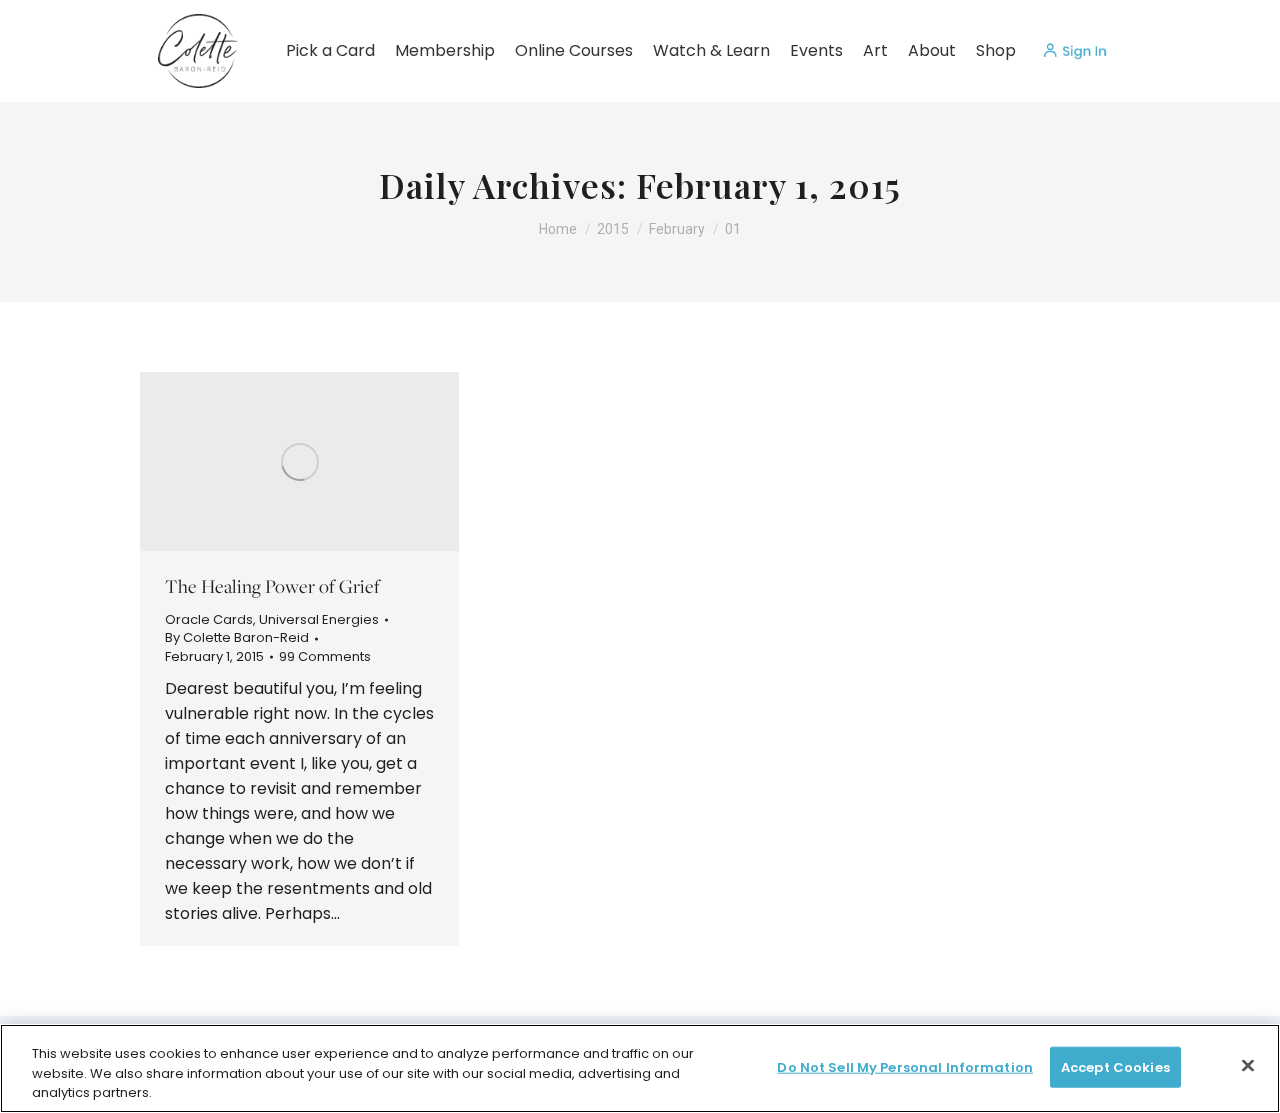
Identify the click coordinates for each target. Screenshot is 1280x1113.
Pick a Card (330, 50)
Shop (996, 50)
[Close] (1248, 1065)
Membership (445, 50)
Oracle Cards (209, 619)
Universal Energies (319, 619)
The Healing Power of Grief (272, 586)
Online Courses (574, 50)
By (237, 638)
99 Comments (325, 657)
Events (816, 50)
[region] (640, 1068)
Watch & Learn (711, 50)
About (932, 50)
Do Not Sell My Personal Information (905, 1066)
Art (875, 50)
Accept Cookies (1115, 1066)
